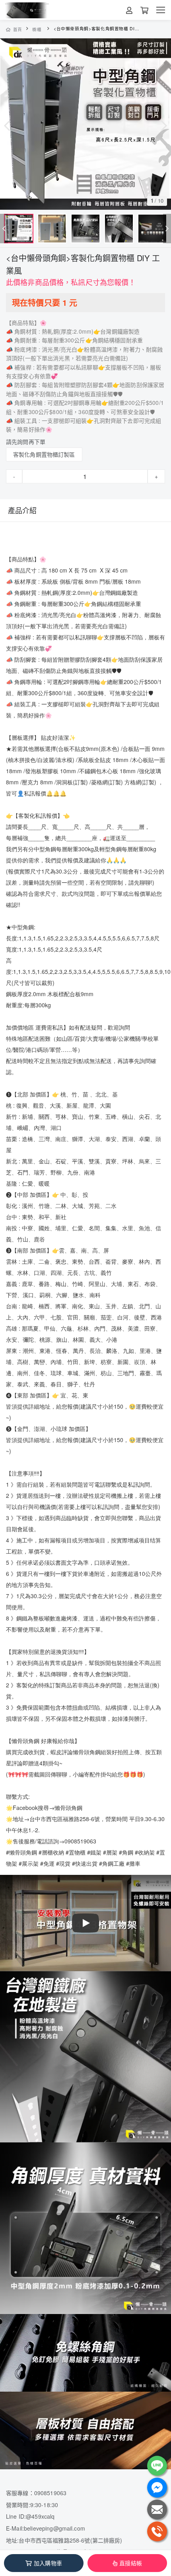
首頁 (18, 29)
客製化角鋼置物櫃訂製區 (44, 454)
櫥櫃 (37, 29)
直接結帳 (131, 2563)
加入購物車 (48, 2563)
